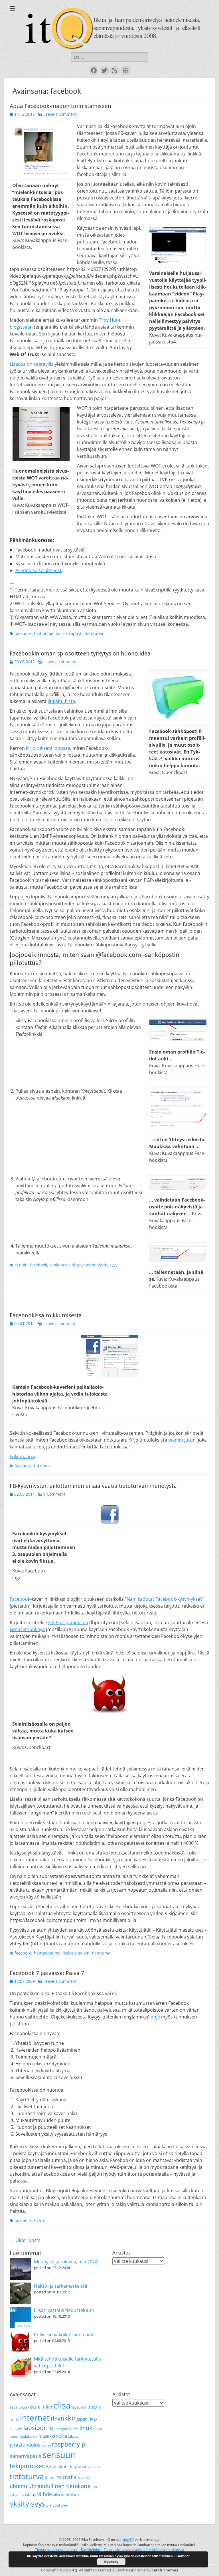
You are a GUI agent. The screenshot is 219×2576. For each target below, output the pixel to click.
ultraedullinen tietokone (59, 2486)
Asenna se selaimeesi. (39, 570)
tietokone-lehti (89, 2467)
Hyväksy (111, 2562)
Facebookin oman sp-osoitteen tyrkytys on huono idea (80, 654)
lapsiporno (38, 2428)
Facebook (20, 1599)
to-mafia (67, 2477)
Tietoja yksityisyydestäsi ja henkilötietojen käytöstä (144, 2550)
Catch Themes (165, 2570)
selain (84, 1953)
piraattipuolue (25, 2445)
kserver (16, 2429)
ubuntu (18, 2486)
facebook (23, 633)
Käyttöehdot (91, 2550)
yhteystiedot (84, 1265)
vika (56, 2495)
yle (49, 2505)
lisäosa (69, 1953)
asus (14, 2407)
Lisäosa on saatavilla (32, 364)
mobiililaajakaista (24, 2436)
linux (86, 2428)
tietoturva (94, 633)
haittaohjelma (47, 633)
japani (83, 2419)
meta (98, 2429)
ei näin (21, 1265)
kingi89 (128, 2540)
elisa (62, 2405)
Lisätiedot (182, 2556)
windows (70, 2495)
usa (94, 2487)
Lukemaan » (23, 1456)
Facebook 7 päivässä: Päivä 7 (47, 1973)
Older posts (25, 2240)
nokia (62, 2436)
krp (93, 2419)
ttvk (81, 2478)
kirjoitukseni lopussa (48, 748)
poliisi (46, 2445)
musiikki (47, 2436)
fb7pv (39, 2220)
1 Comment (54, 1494)
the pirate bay (63, 2467)
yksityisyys (108, 1265)
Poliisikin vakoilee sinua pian (64, 2335)
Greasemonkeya (27, 1629)
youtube (60, 2505)
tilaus (50, 2478)
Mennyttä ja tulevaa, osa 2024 (66, 2262)
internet (35, 2417)
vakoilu (15, 2495)
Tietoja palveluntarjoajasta (56, 2550)
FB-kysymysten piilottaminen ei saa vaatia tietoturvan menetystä (93, 1486)
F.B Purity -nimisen (68, 1622)
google (95, 2407)
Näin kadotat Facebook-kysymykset (164, 1599)
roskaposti (73, 633)
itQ (74, 2570)
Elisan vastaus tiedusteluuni (64, 2310)
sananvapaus (26, 2456)
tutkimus (42, 1466)
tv (88, 2478)
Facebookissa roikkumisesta (46, 1315)
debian (24, 2407)
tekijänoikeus (29, 2466)
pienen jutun (182, 1440)
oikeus (73, 2436)
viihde (45, 2494)
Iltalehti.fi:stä (61, 701)
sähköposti (60, 1265)
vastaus (29, 2495)
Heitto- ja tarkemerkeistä (61, 2286)
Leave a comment (60, 114)
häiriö (14, 2419)
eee (33, 2407)
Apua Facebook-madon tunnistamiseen (60, 106)
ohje (155, 2017)
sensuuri (59, 2455)
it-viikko (63, 2418)
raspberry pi (69, 2444)
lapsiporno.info (67, 2429)
